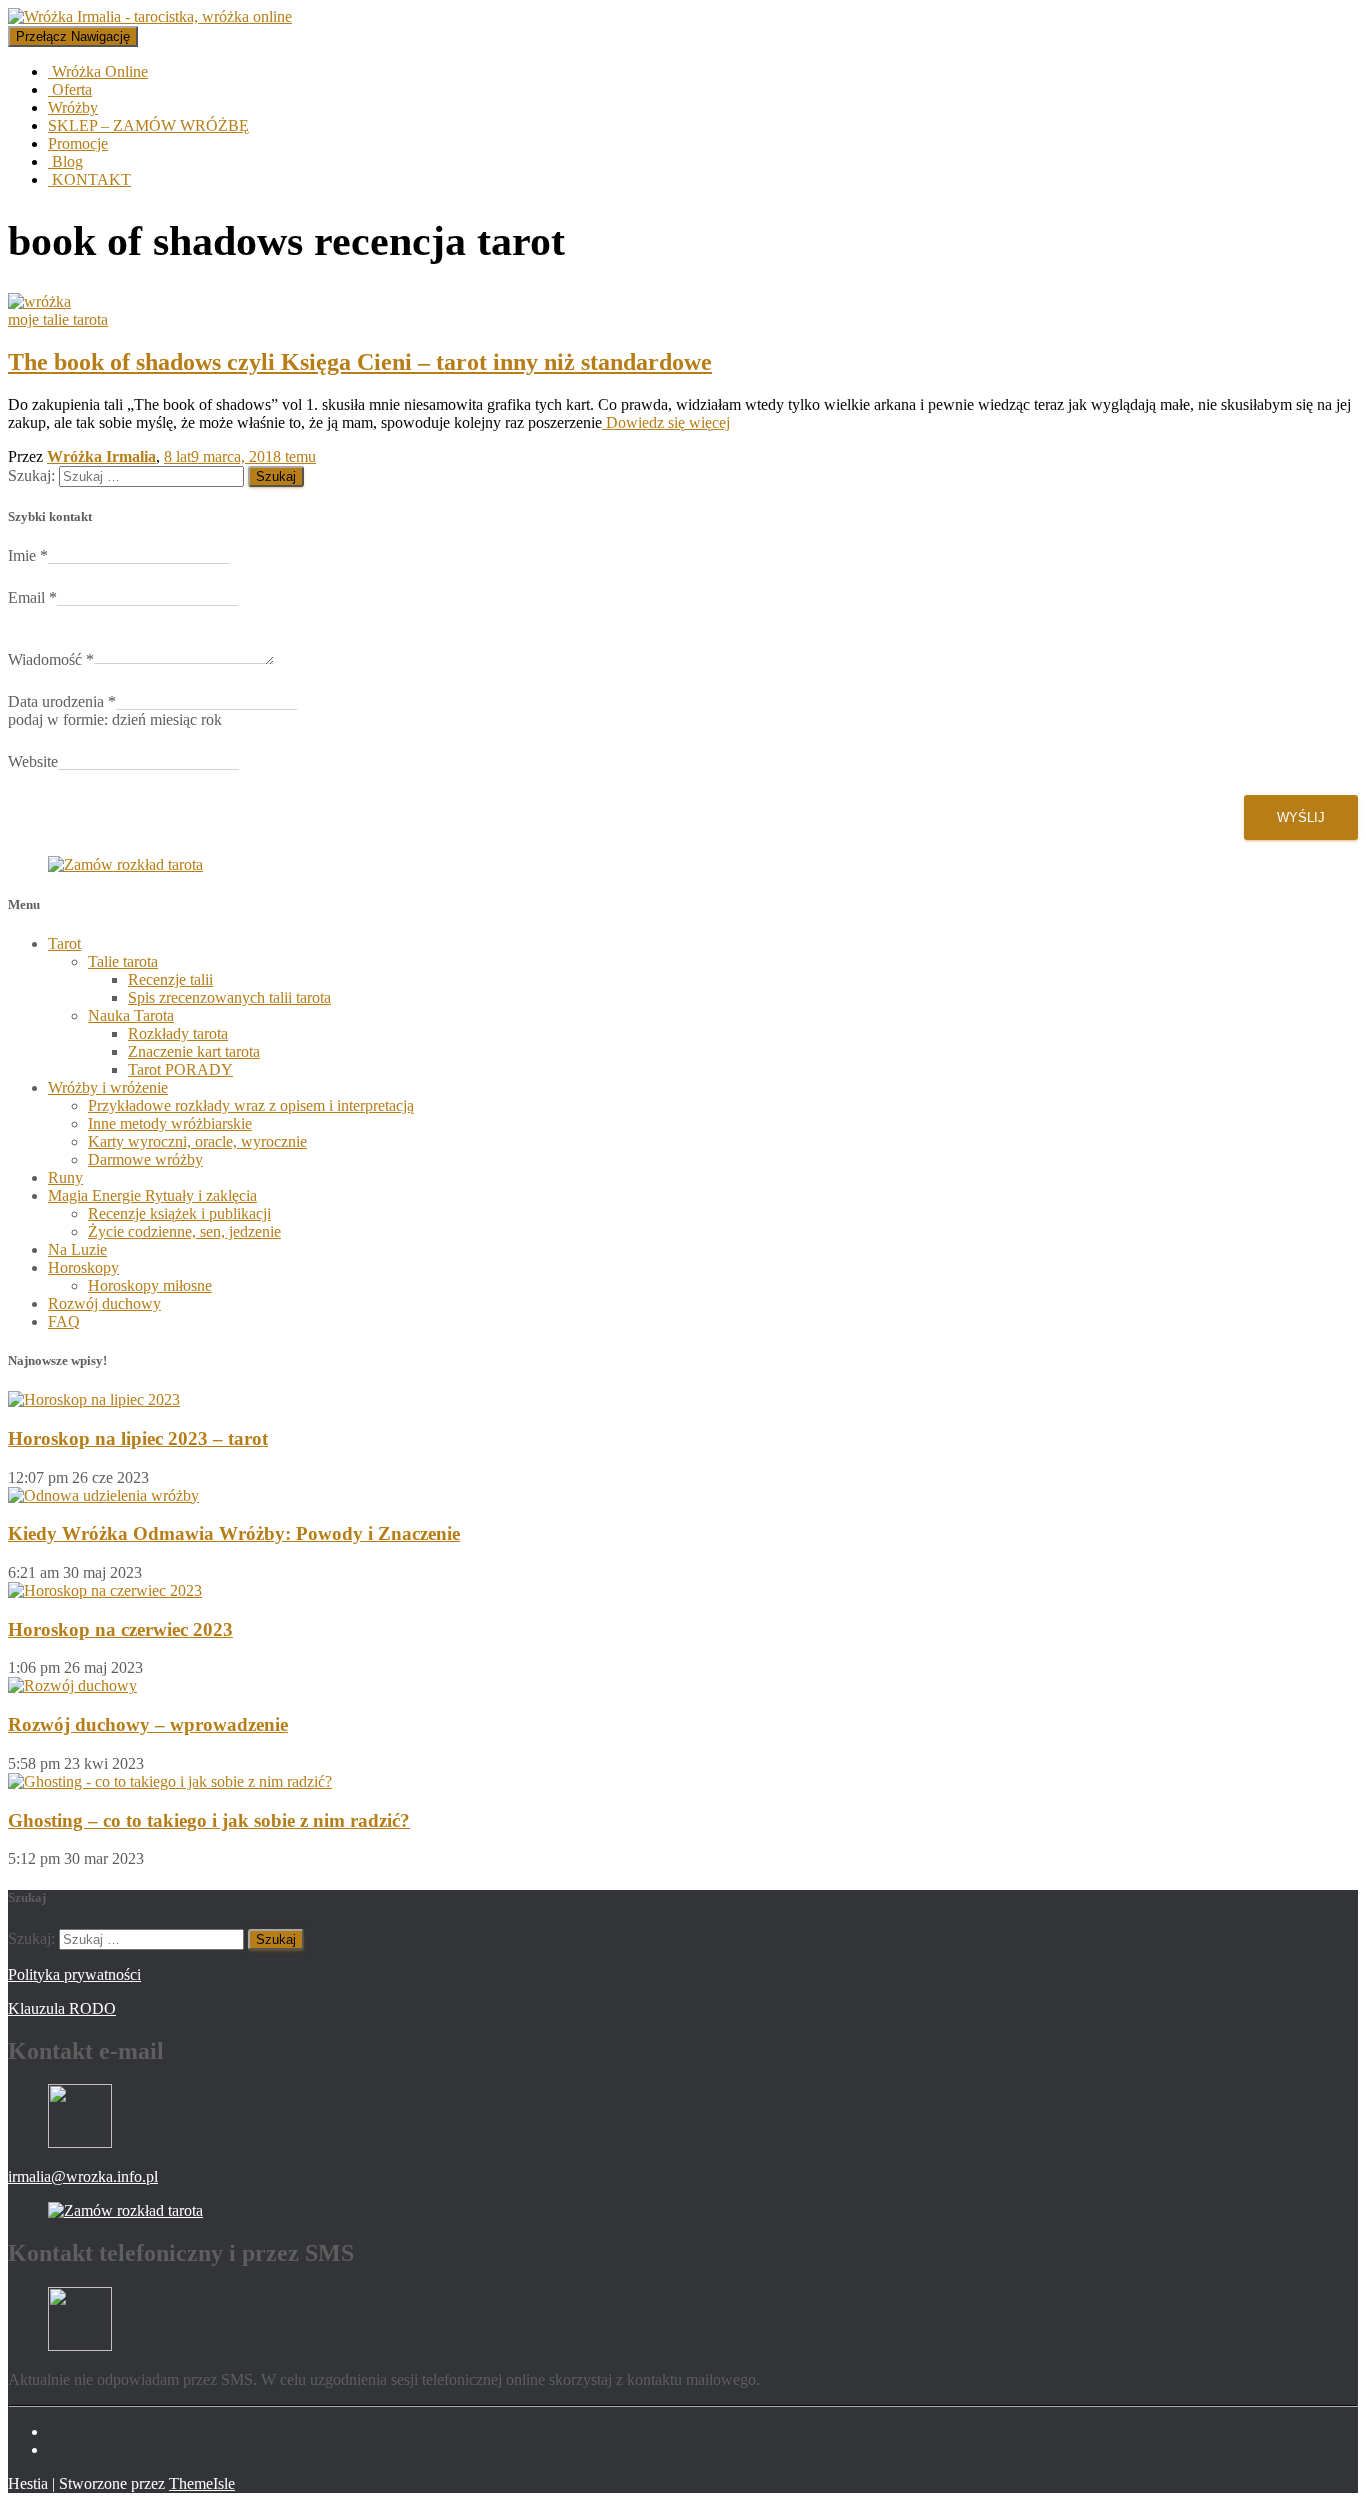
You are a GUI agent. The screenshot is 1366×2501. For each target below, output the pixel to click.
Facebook (64, 2437)
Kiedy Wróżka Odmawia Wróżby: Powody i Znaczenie (234, 1533)
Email (32, 597)
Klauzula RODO (62, 2008)
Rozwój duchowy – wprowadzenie (148, 1724)
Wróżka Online (98, 71)
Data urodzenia (62, 701)
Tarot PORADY (180, 1069)
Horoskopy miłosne (150, 1285)
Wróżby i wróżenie (108, 1087)
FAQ (64, 1321)
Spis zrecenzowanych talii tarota (229, 997)
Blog (65, 161)
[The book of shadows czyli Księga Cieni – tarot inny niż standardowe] (39, 301)
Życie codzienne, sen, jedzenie (184, 1231)
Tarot (64, 943)
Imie (28, 555)
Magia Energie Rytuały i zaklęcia (152, 1195)
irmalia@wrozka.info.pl (83, 2176)
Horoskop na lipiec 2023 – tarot (138, 1438)
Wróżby (73, 107)
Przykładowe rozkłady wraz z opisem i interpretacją (251, 1105)
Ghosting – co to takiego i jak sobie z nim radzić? (209, 1820)
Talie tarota (123, 961)
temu (240, 456)
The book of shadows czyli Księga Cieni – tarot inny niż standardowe (360, 362)
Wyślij (1301, 817)
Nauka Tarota (131, 1015)
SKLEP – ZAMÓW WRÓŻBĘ (148, 125)
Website (33, 761)
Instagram (64, 2455)
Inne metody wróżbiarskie (170, 1123)
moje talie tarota (58, 319)
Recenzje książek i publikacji (179, 1213)
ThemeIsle (202, 2483)
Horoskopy (83, 1267)
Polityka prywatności (74, 1974)
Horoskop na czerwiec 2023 (120, 1629)
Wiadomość (51, 659)
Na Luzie (77, 1249)
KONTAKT (89, 179)
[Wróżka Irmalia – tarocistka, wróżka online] (150, 16)
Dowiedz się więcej (666, 422)
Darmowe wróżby (145, 1159)
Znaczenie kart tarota (194, 1051)
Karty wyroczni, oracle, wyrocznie (197, 1141)
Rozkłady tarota (178, 1033)
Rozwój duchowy (104, 1303)
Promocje (78, 143)
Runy (65, 1177)
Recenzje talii (170, 979)
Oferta (70, 89)
